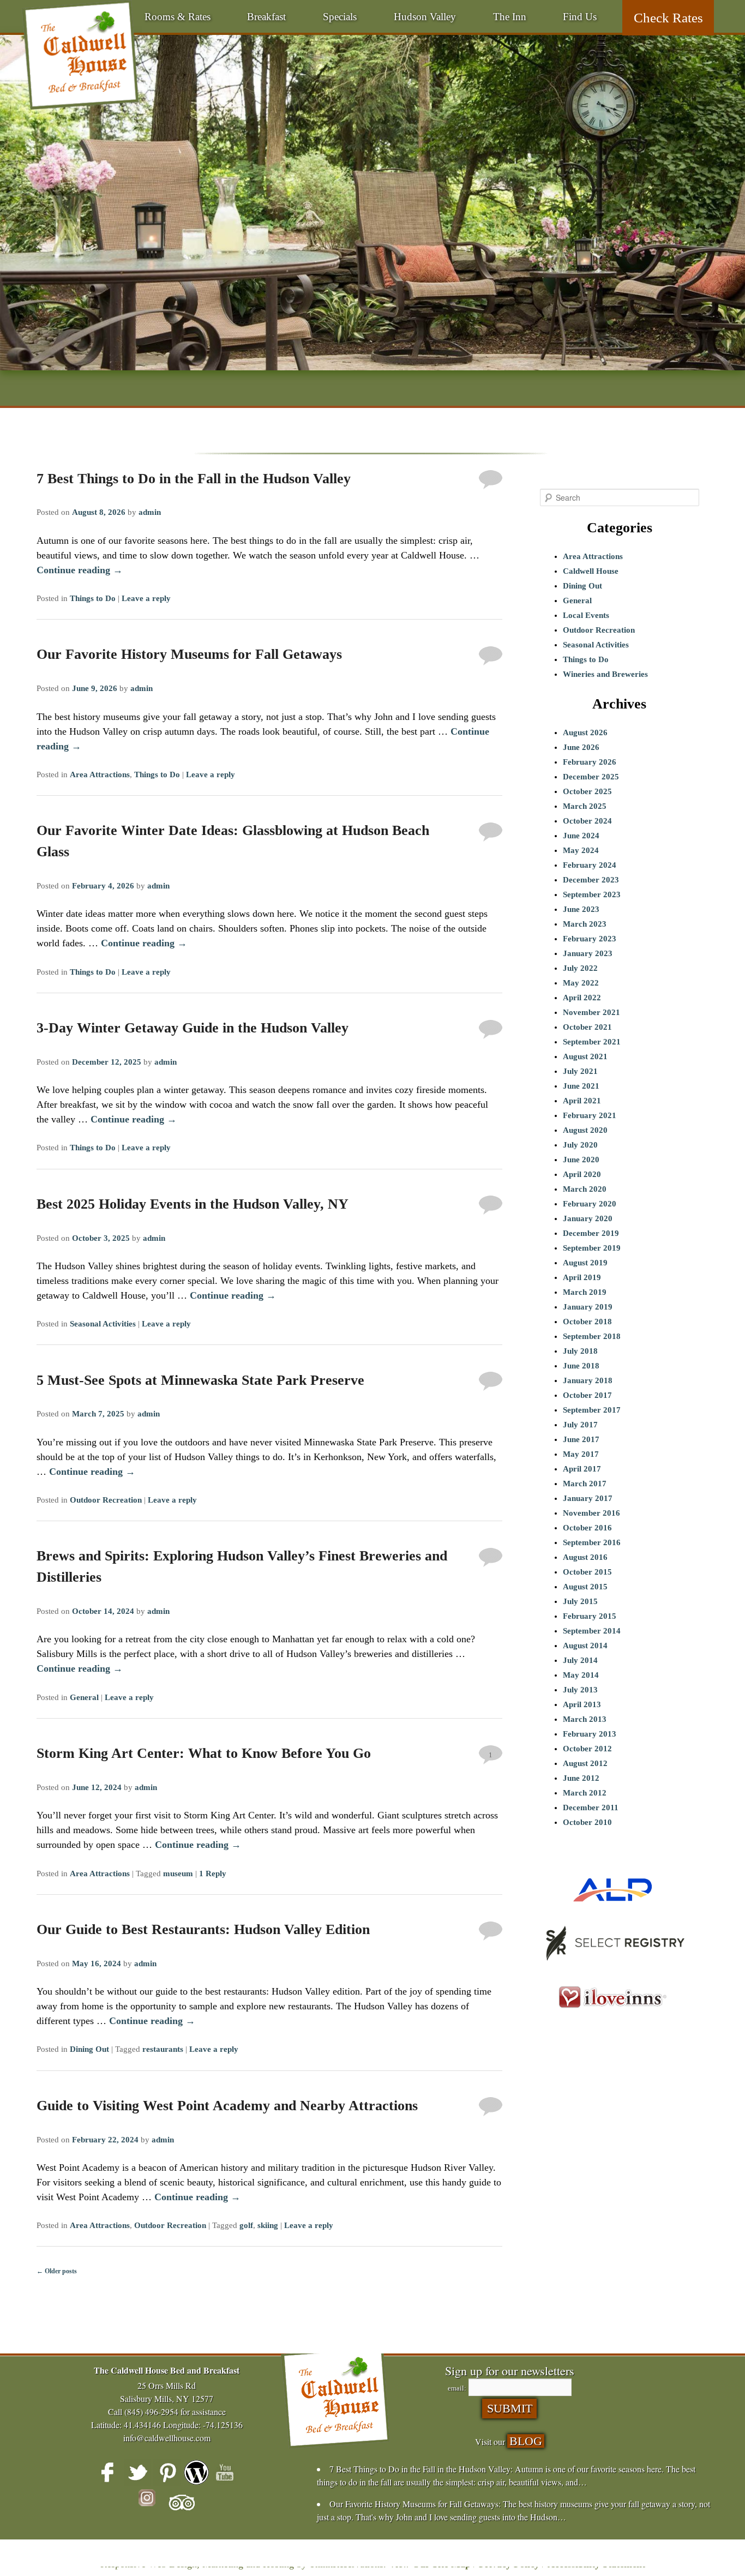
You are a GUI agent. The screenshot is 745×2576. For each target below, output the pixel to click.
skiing (268, 2225)
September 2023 (592, 894)
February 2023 (590, 939)
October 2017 (587, 1395)
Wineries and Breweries (605, 674)
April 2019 (582, 1277)
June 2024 (581, 836)
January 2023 (588, 953)
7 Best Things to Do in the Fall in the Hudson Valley (194, 479)
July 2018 (580, 1351)
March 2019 (585, 1292)
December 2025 (591, 777)
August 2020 (585, 1130)
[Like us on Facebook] (108, 2472)
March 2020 (585, 1189)
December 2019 (591, 1233)
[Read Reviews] (182, 2503)
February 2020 (590, 1204)
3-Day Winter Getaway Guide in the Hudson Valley (193, 1028)
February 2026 (590, 762)
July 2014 (580, 1660)
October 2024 (587, 821)
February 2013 (590, 1734)
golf (246, 2225)
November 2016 (591, 1513)
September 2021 (592, 1042)
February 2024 (590, 865)
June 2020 (581, 1160)
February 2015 (590, 1616)
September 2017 (592, 1410)
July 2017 (580, 1425)
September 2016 (592, 1542)
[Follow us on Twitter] (137, 2472)
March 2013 (585, 1719)
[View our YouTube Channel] (226, 2472)
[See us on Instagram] (152, 2503)
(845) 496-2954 (151, 2412)
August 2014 (585, 1646)
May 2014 (581, 1675)
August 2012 (585, 1763)
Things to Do (93, 598)
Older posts (57, 2271)
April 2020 (582, 1174)
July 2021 (580, 1071)
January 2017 (588, 1498)
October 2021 (587, 1027)
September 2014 (592, 1631)
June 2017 (581, 1439)
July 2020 (580, 1145)
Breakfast (266, 17)
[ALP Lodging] (612, 1911)
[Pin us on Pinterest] (167, 2472)
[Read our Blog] (196, 2472)
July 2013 (580, 1690)
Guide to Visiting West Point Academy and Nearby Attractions (227, 2106)
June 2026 (581, 747)
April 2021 (582, 1101)
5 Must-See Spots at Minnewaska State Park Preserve (200, 1380)
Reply (213, 1874)
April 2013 (582, 1704)
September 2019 (592, 1248)
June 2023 (581, 909)
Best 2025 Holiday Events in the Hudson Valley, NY (193, 1204)
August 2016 (585, 1557)
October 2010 (587, 1822)
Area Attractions (100, 774)
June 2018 (581, 1366)
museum (178, 1874)
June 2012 (581, 1778)
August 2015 (585, 1587)
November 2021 (591, 1012)
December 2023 (591, 880)
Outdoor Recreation (106, 1500)
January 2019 (588, 1307)
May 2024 (581, 850)
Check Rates (668, 18)
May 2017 (581, 1454)
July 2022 (580, 968)
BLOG (526, 2441)
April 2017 (582, 1469)
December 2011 (591, 1808)
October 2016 (587, 1528)
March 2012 (585, 1793)
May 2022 (581, 983)
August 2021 (585, 1056)
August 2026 (585, 732)
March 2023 (585, 924)
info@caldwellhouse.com (167, 2438)
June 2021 (581, 1086)
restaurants (163, 2049)
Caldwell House (591, 571)
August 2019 (585, 1263)
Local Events (586, 615)
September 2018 (592, 1336)
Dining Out (89, 2049)
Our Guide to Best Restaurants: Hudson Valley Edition (203, 1929)
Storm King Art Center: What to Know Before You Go (204, 1753)
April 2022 (582, 998)
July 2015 (580, 1601)
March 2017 (585, 1484)
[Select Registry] (612, 1965)
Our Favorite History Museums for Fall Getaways (189, 654)
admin (150, 512)
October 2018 (587, 1322)
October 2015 (587, 1572)
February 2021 (590, 1115)
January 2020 (588, 1218)
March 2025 (585, 806)
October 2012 (587, 1749)
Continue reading (80, 570)
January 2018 (588, 1380)
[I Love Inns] (612, 2021)
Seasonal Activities (103, 1324)
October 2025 (587, 791)
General (84, 1697)
